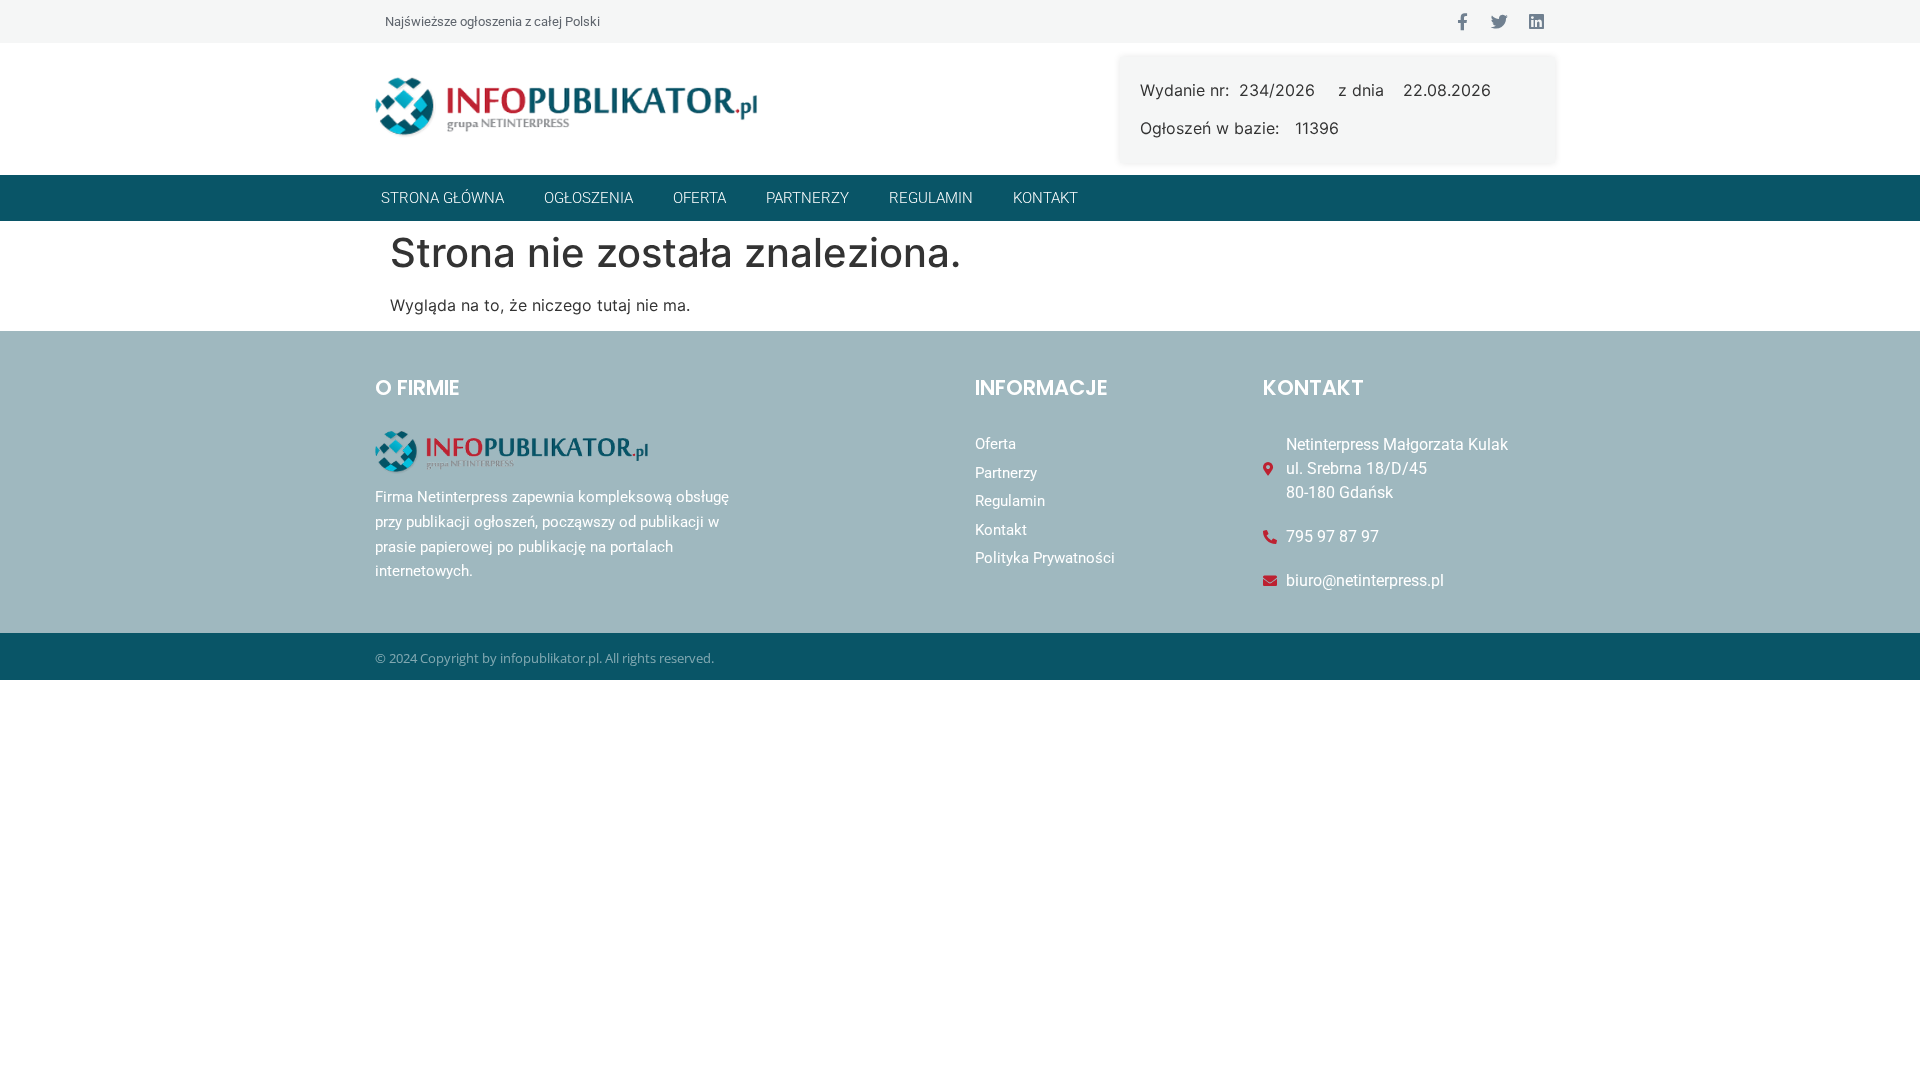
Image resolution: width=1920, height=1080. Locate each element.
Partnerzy (807, 198)
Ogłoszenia (588, 198)
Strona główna (442, 198)
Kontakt (1045, 198)
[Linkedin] (1536, 21)
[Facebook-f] (1462, 21)
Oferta (699, 198)
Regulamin (931, 198)
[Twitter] (1499, 21)
